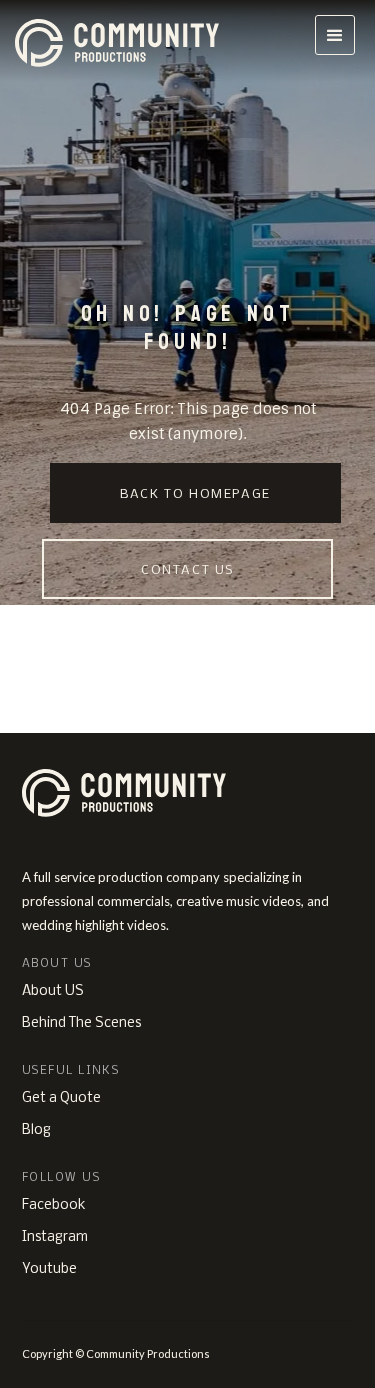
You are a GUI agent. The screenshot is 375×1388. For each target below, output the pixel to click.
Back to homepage (195, 494)
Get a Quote (61, 1098)
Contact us (187, 570)
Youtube (49, 1269)
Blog (36, 1130)
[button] (335, 35)
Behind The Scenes (81, 1023)
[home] (125, 41)
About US (53, 991)
